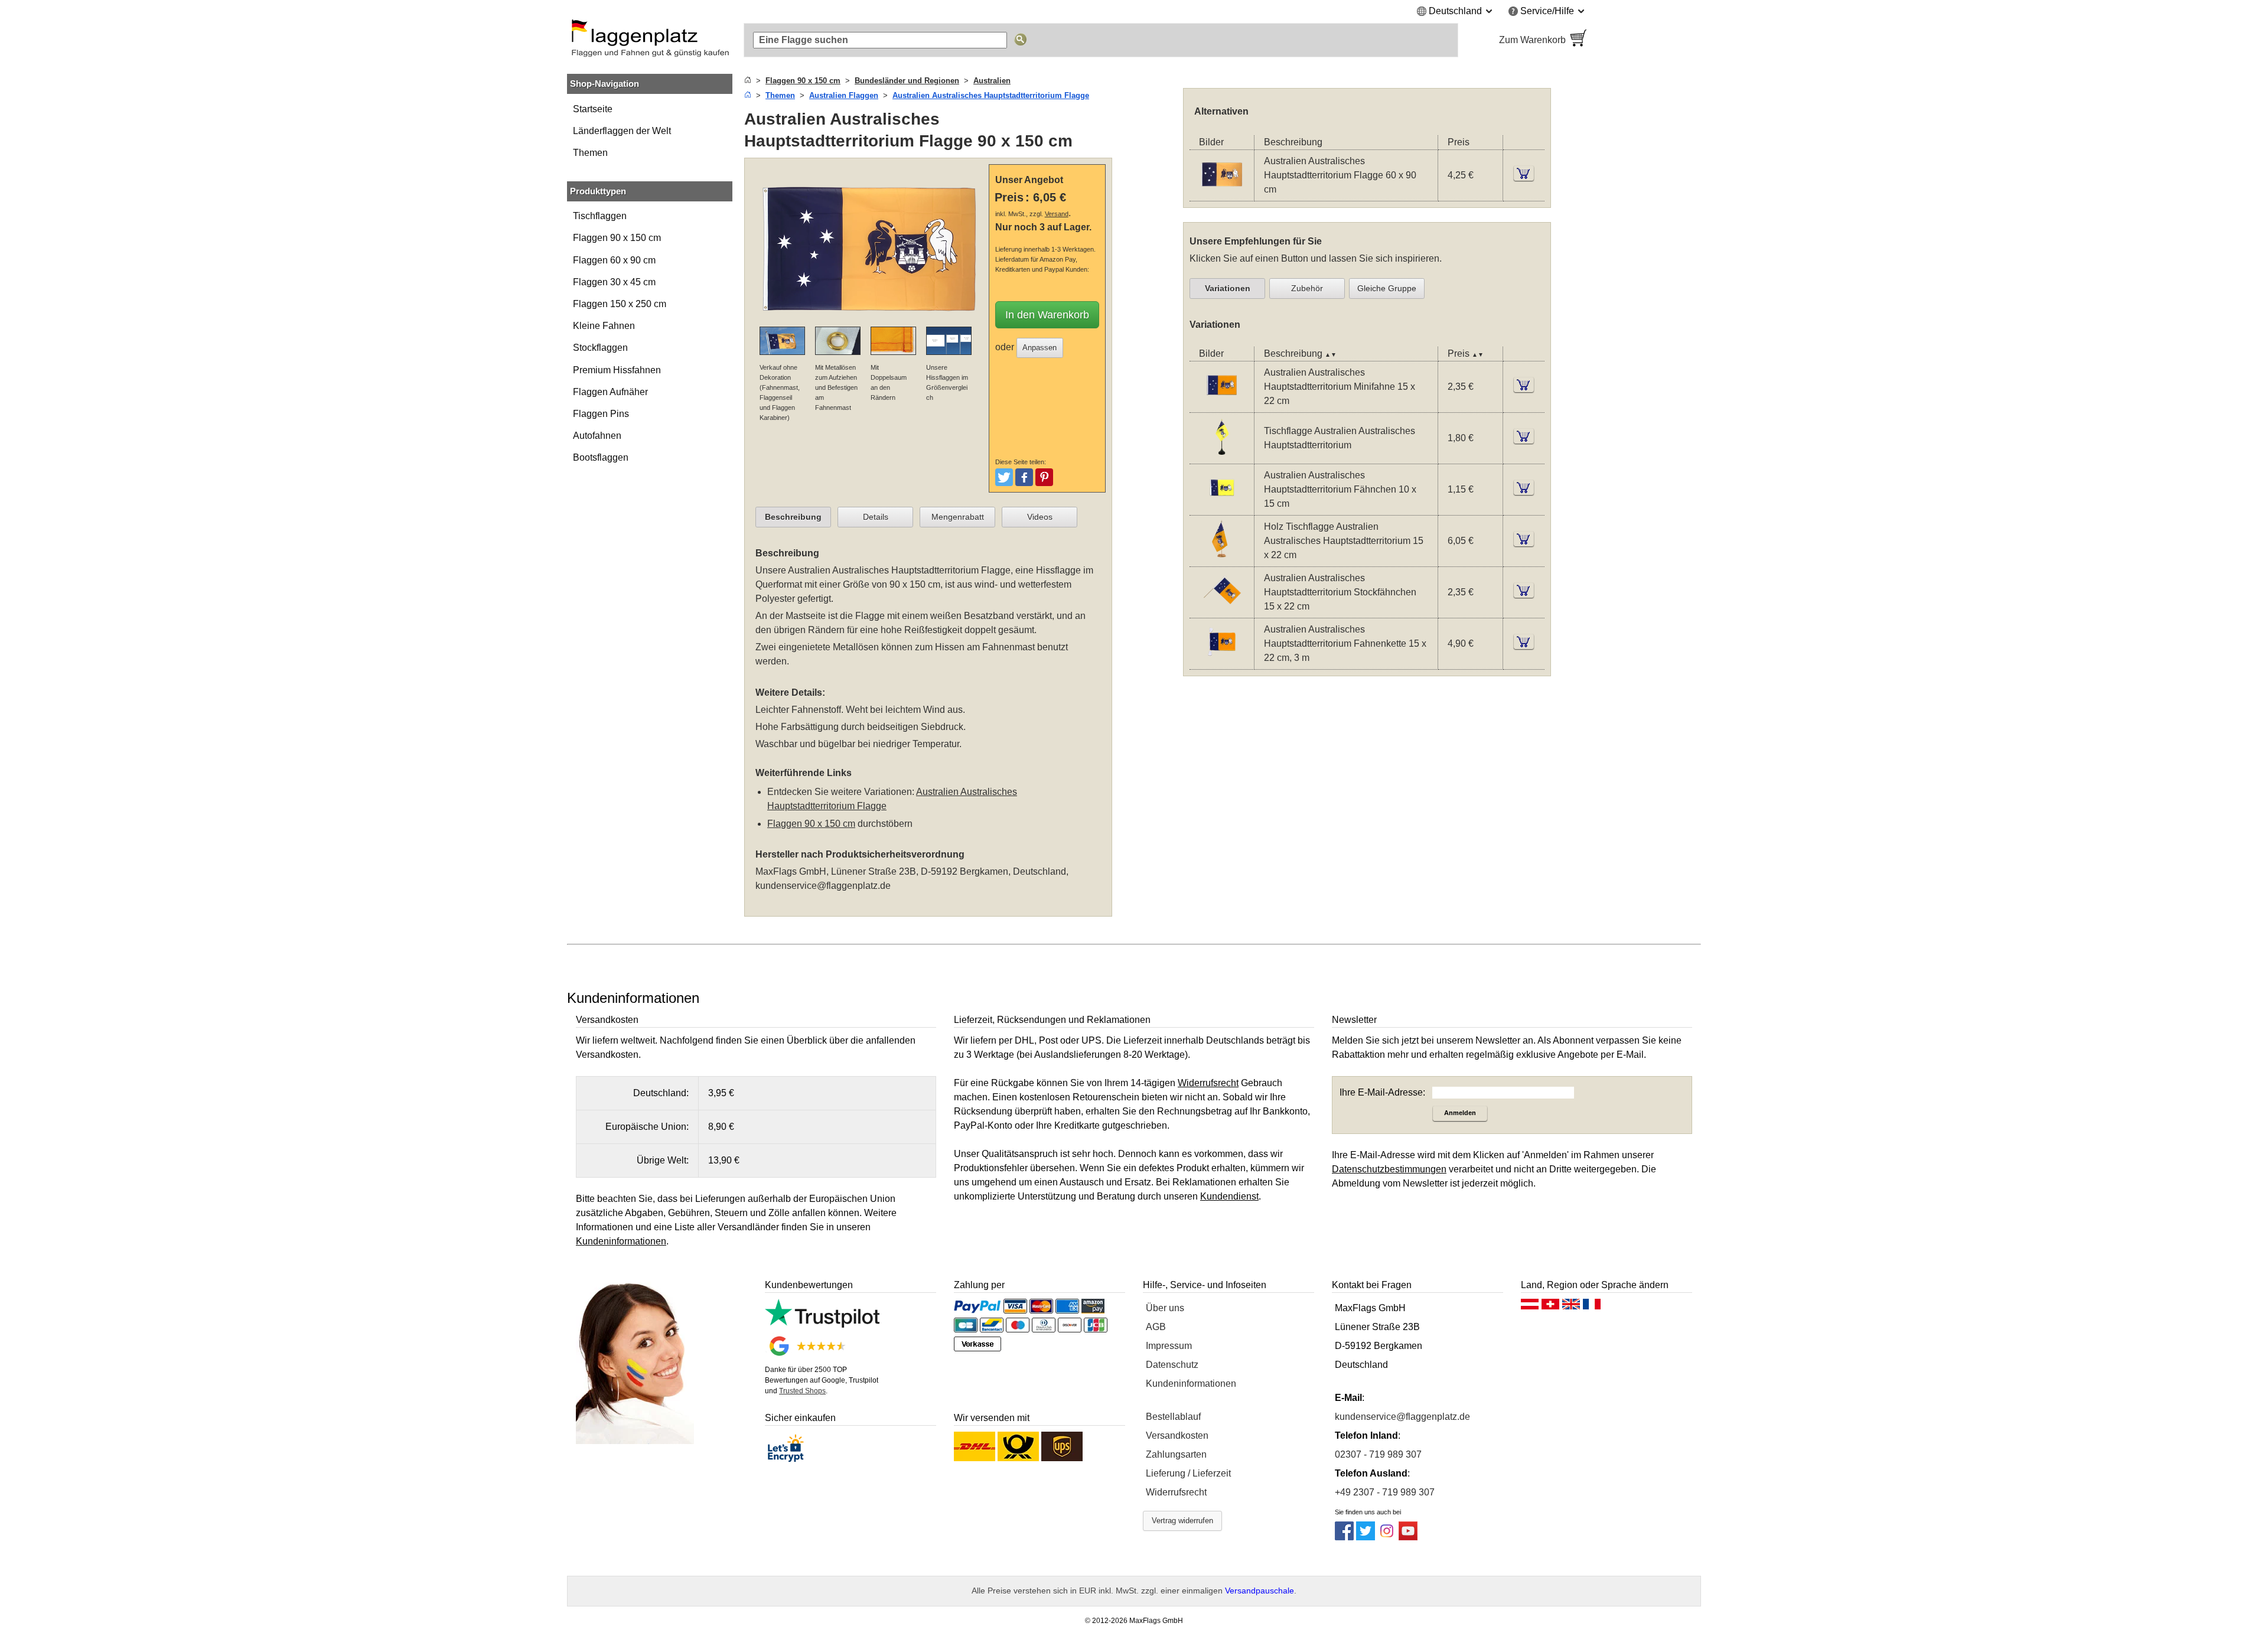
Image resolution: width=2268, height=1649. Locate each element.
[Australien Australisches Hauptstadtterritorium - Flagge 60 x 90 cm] (1222, 193)
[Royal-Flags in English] (1571, 1307)
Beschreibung (793, 517)
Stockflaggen (600, 348)
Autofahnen (597, 436)
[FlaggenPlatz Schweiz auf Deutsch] (1550, 1307)
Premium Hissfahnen (617, 370)
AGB (1156, 1327)
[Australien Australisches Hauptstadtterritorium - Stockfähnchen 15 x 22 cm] (1222, 610)
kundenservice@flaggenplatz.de (823, 886)
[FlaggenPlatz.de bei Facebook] (1344, 1537)
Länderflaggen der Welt (622, 131)
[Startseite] (748, 81)
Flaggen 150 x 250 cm (620, 304)
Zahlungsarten (1176, 1454)
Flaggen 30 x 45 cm (614, 282)
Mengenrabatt (958, 517)
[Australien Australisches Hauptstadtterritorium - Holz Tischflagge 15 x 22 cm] (1222, 558)
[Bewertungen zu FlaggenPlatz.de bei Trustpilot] (822, 1324)
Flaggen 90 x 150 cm (617, 238)
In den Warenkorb (1047, 315)
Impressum (1169, 1346)
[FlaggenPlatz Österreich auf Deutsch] (1530, 1307)
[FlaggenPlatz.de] (650, 40)
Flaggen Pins (601, 414)
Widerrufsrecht (1176, 1492)
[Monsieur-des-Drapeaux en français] (1592, 1307)
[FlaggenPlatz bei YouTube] (1408, 1537)
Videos (1040, 517)
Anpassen (1039, 348)
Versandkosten (1177, 1435)
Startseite (593, 109)
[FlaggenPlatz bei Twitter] (1366, 1537)
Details (876, 517)
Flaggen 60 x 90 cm (614, 260)
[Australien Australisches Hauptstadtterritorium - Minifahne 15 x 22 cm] (1222, 404)
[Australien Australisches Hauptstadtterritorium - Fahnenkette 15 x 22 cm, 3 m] (1222, 661)
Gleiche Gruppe (1387, 288)
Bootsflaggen (601, 457)
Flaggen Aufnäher (610, 392)
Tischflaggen (600, 216)
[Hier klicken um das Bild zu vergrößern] (869, 319)
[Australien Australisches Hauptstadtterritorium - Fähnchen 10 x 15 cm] (1222, 507)
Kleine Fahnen (604, 326)
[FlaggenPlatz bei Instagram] (1387, 1537)
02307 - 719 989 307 (1378, 1454)
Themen (590, 153)
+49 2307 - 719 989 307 (1385, 1492)
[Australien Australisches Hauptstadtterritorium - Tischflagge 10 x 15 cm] (1222, 456)
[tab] (793, 517)
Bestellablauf (1173, 1417)
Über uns (1165, 1308)
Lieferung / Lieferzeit (1188, 1473)
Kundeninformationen (1191, 1384)
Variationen (1228, 288)
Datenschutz (1172, 1365)
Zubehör (1307, 288)
